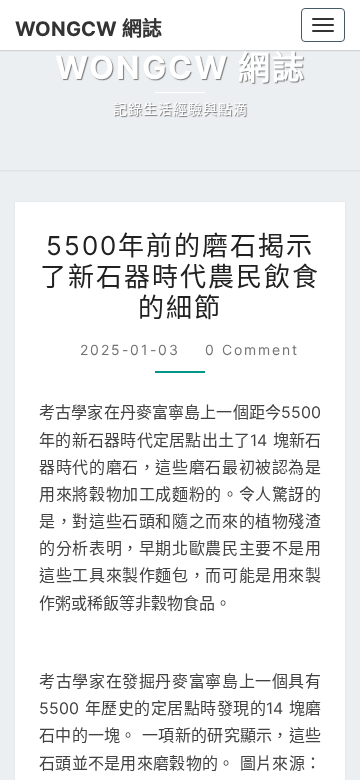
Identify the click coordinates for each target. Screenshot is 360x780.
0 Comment (247, 719)
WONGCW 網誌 (79, 28)
